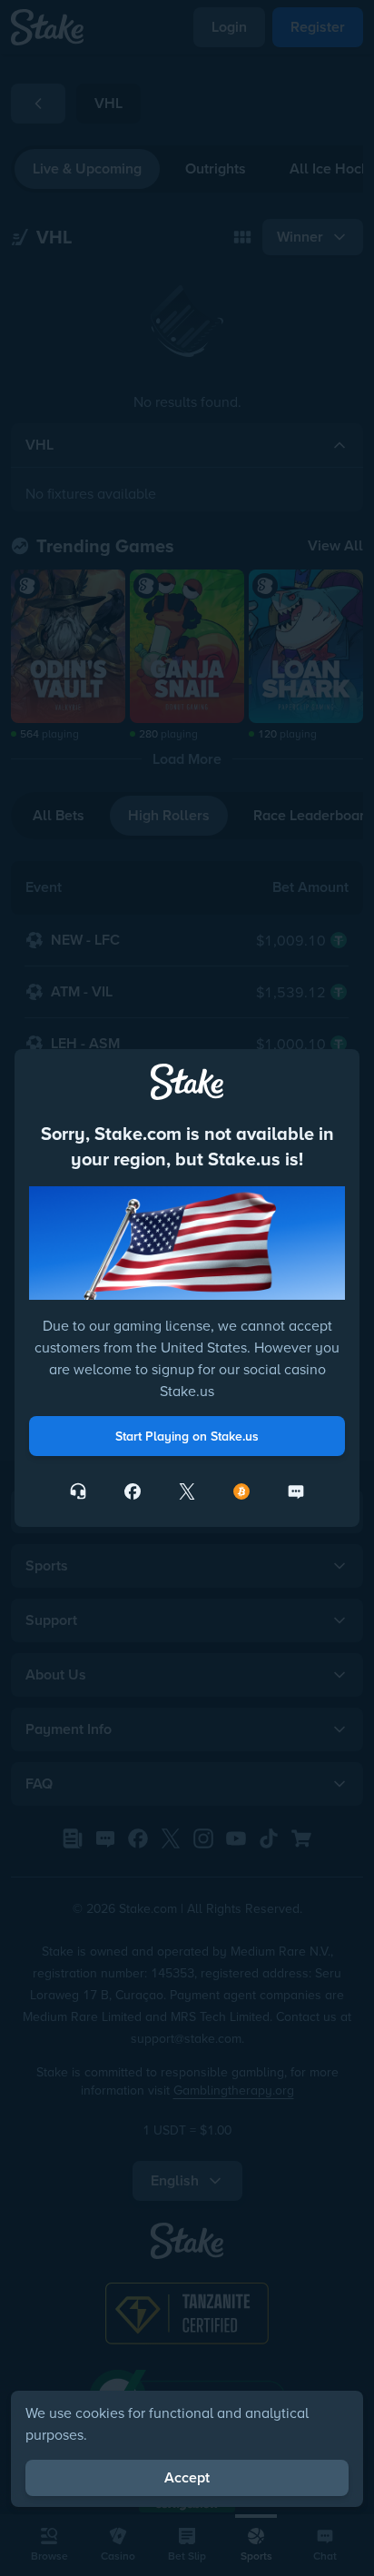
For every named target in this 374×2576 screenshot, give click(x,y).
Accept (187, 2477)
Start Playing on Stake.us (187, 1436)
